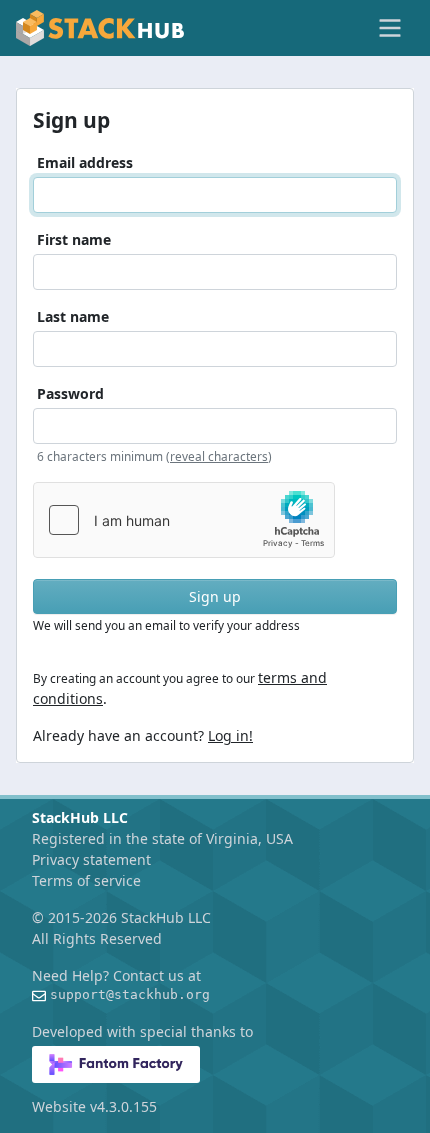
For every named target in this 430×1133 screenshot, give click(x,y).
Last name (73, 316)
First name (74, 239)
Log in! (230, 735)
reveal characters (219, 456)
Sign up (215, 596)
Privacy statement (91, 859)
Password (70, 393)
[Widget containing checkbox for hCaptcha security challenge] (184, 520)
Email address (85, 162)
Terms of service (86, 880)
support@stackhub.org (130, 994)
